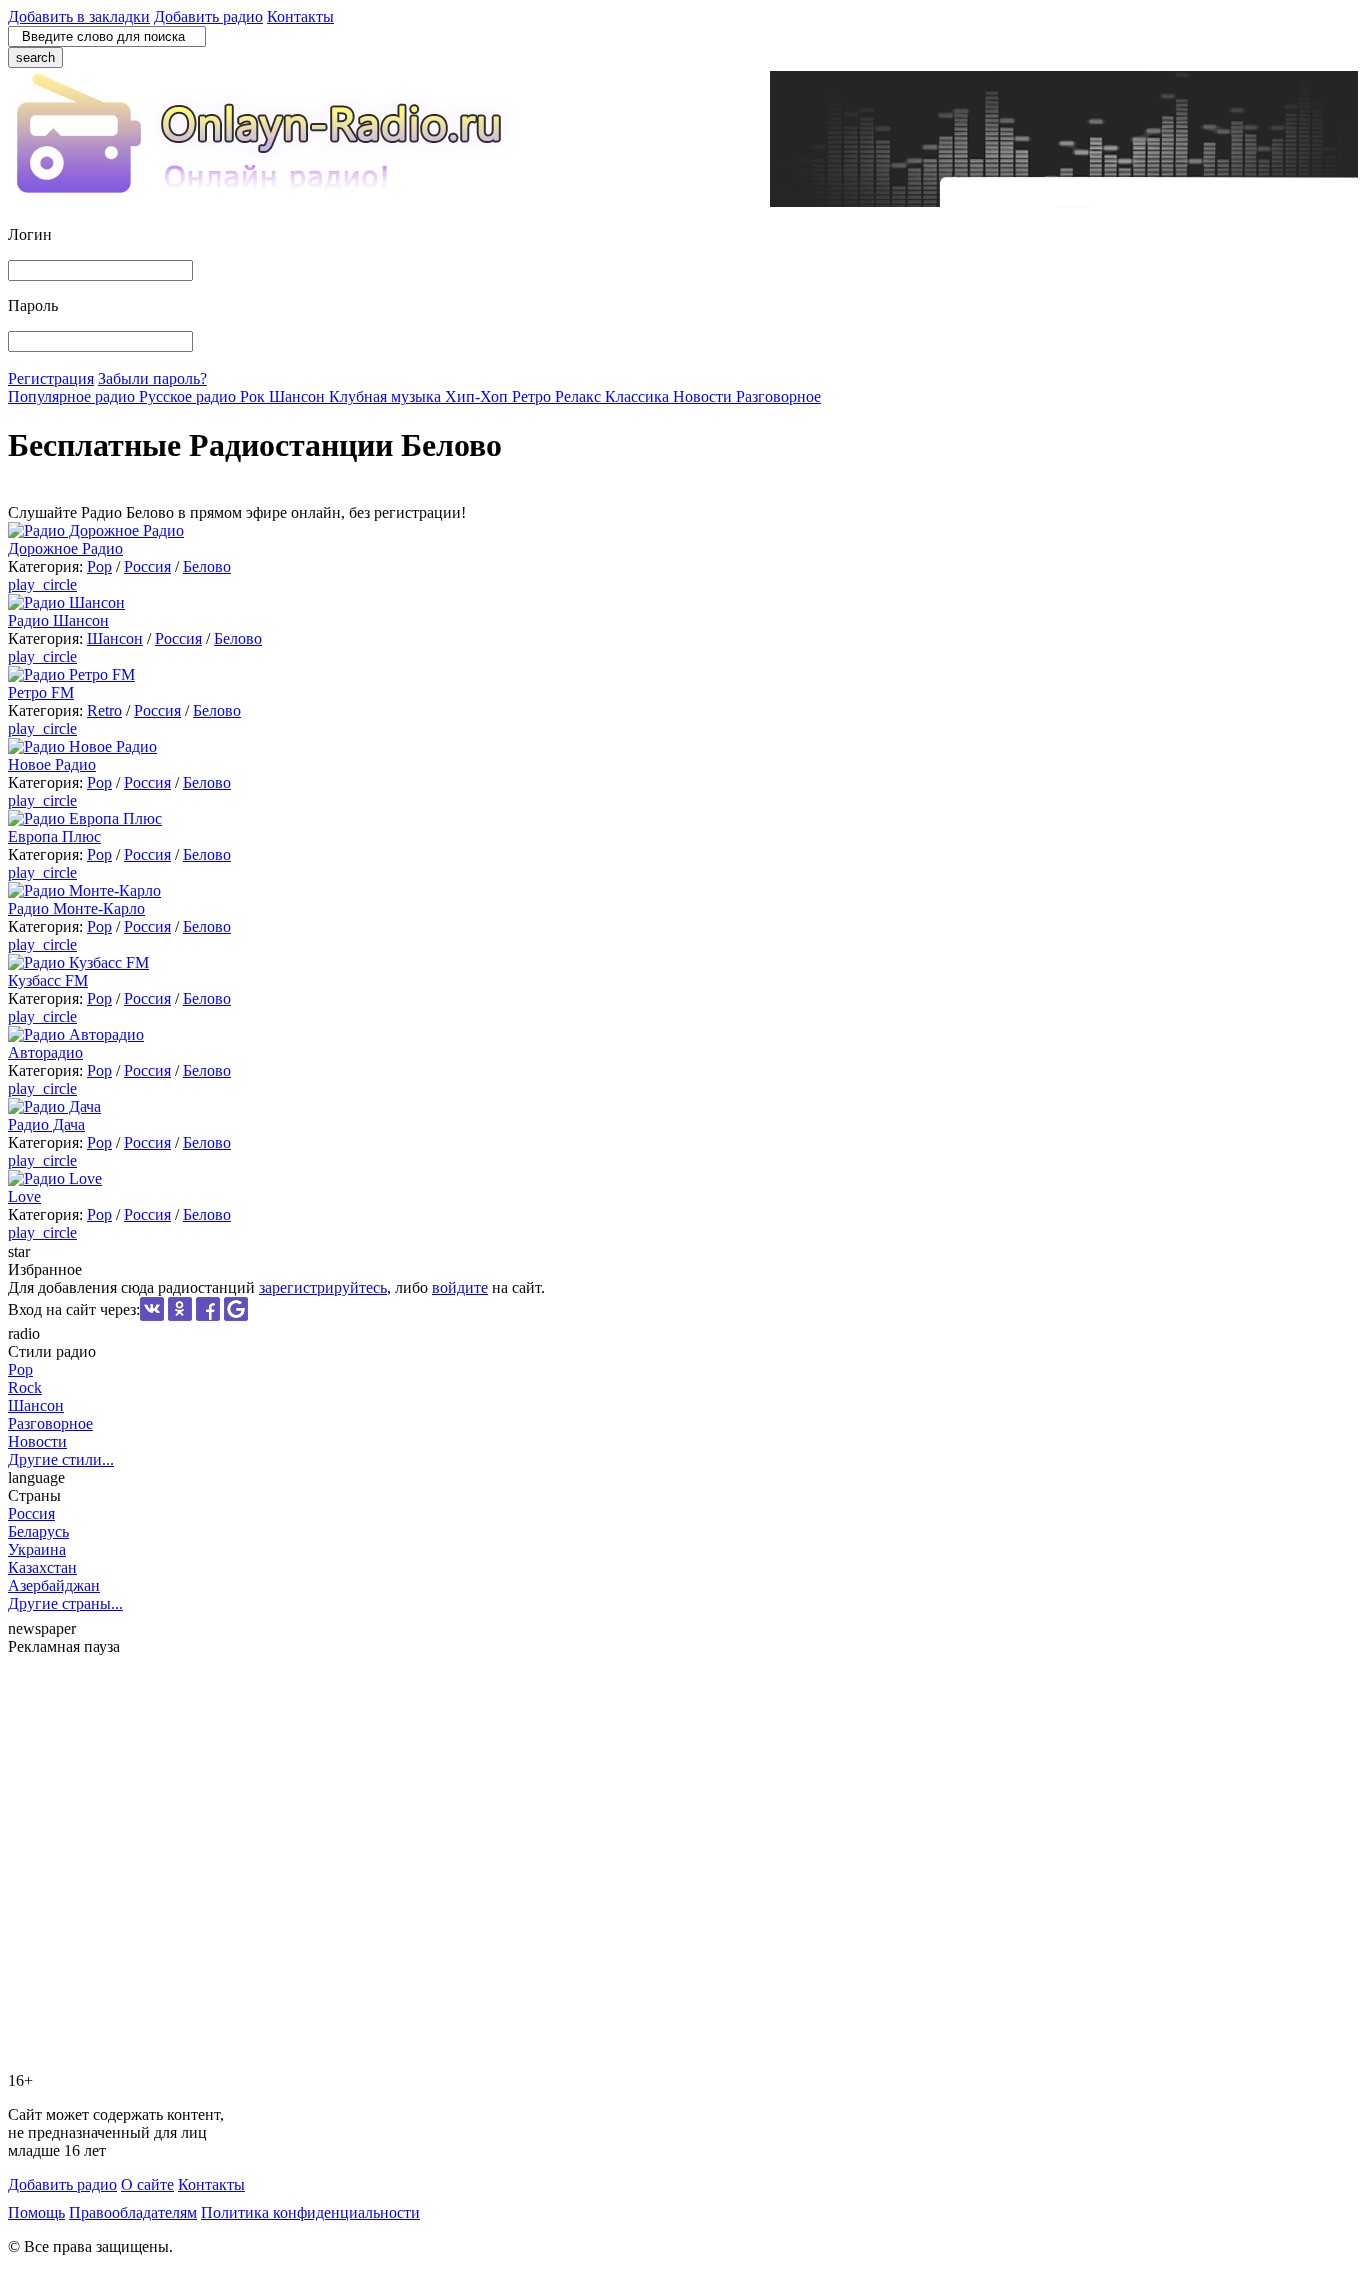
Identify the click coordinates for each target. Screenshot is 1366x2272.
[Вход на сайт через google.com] (236, 1315)
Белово (207, 566)
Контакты (300, 16)
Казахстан (42, 1567)
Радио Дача (46, 1124)
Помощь (36, 2212)
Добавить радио (208, 16)
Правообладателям (133, 2212)
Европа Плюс (54, 836)
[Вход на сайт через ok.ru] (180, 1315)
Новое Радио (52, 764)
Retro (104, 710)
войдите (460, 1287)
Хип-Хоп (478, 396)
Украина (37, 1549)
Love (24, 1196)
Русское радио (189, 396)
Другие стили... (61, 1459)
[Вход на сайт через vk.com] (152, 1315)
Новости (704, 396)
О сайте (147, 2184)
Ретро (533, 396)
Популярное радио (73, 396)
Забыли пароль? (152, 378)
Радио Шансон (58, 620)
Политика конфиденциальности (310, 2212)
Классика (639, 396)
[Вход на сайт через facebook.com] (208, 1315)
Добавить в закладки (79, 16)
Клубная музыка (387, 396)
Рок (254, 396)
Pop (99, 566)
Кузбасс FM (48, 980)
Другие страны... (65, 1603)
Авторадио (45, 1052)
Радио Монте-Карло (76, 908)
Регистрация (51, 378)
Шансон (299, 396)
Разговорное (778, 396)
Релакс (580, 396)
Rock (25, 1387)
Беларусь (38, 1531)
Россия (147, 566)
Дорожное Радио (65, 548)
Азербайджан (54, 1585)
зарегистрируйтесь (323, 1287)
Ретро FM (41, 692)
